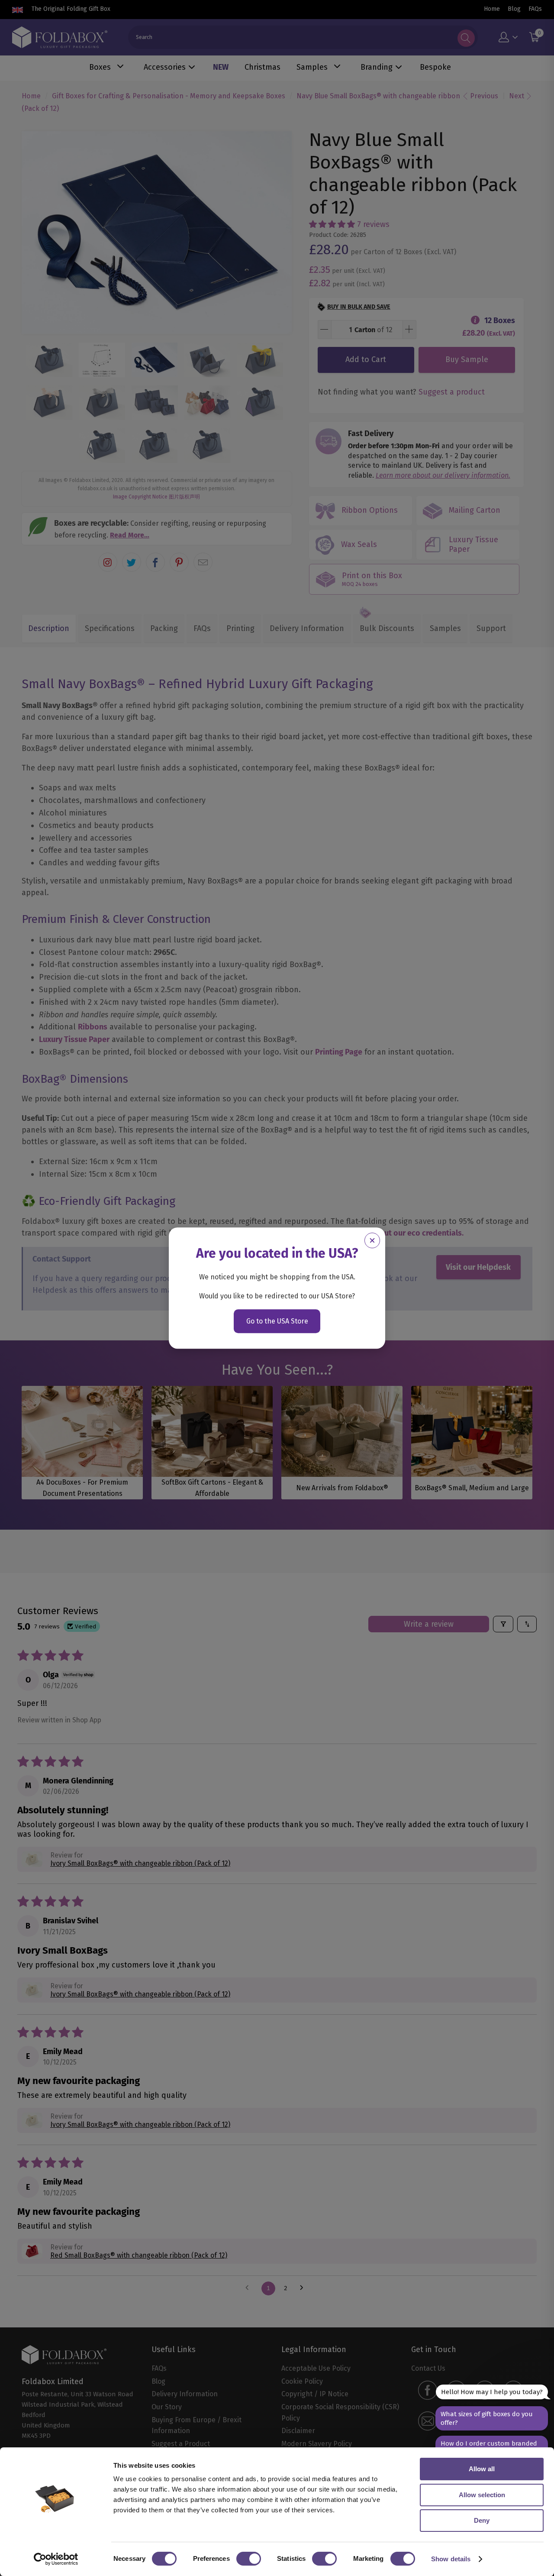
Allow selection (482, 2495)
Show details (451, 2559)
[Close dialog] (372, 1240)
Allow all (482, 2469)
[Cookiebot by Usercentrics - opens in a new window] (56, 2559)
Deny (482, 2520)
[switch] (249, 2559)
